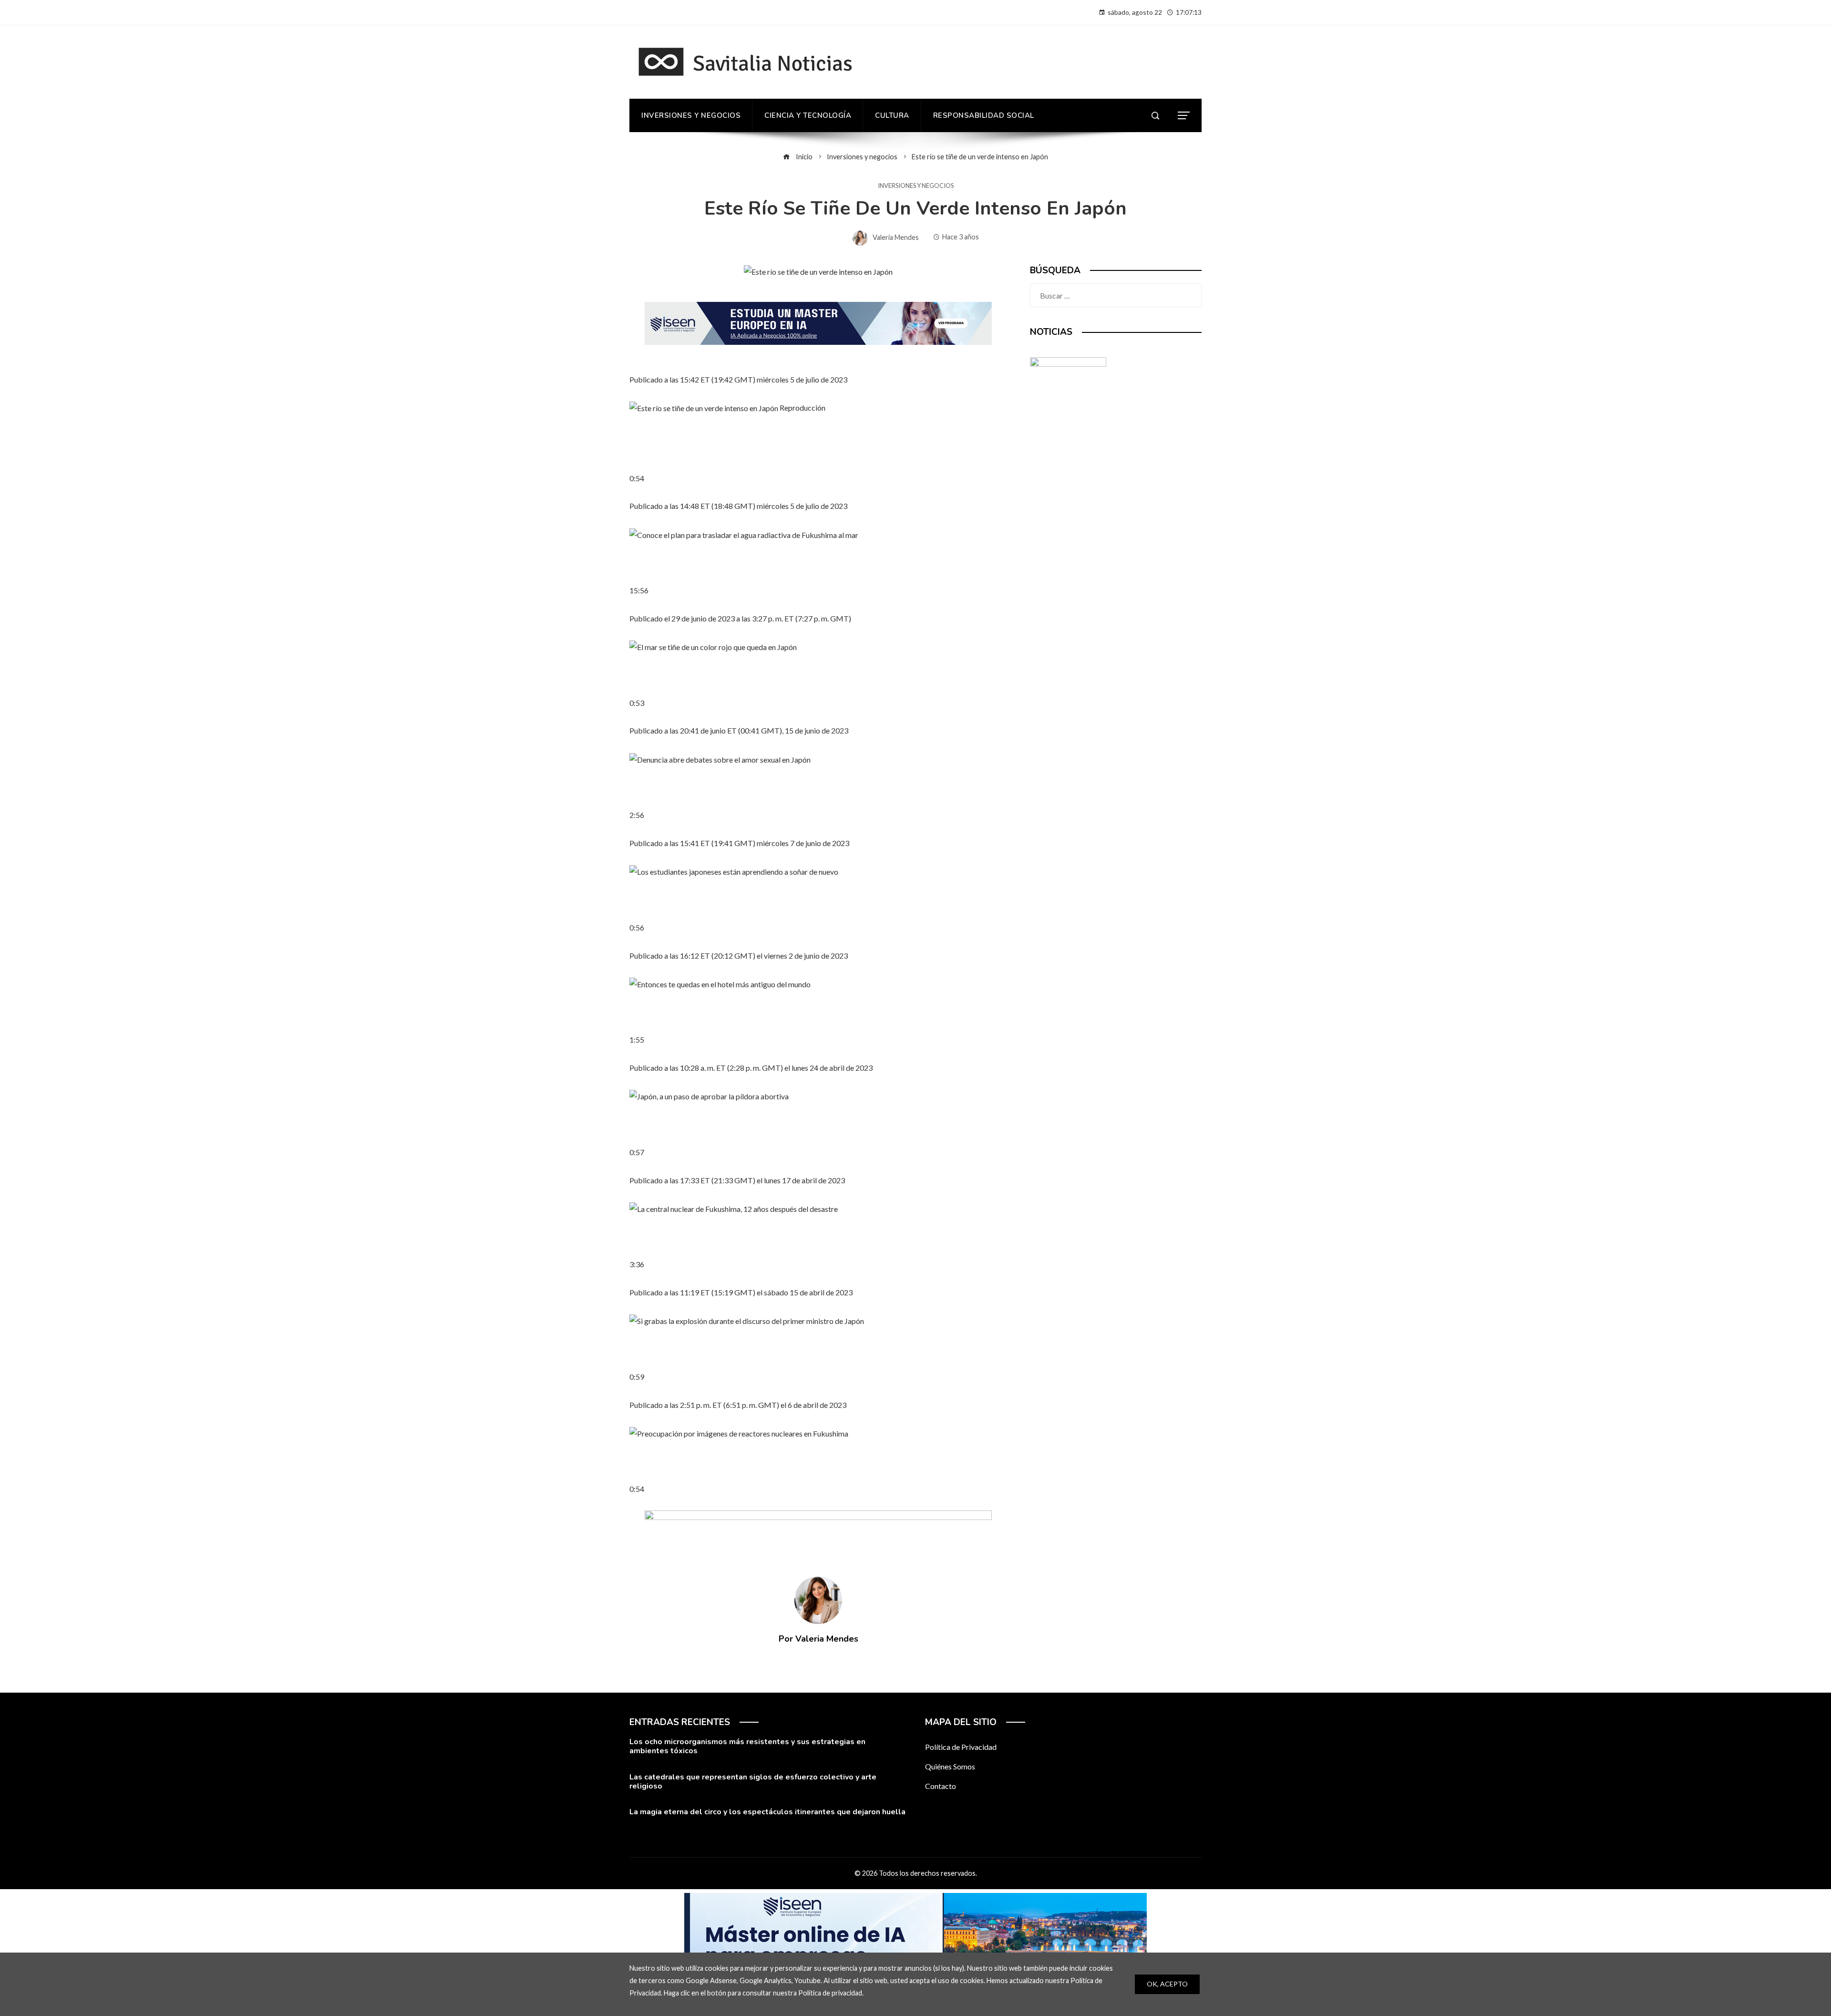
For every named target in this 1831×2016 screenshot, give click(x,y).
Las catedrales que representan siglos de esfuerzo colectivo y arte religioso (753, 1782)
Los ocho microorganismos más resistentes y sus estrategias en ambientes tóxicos (747, 1746)
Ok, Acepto (1167, 1984)
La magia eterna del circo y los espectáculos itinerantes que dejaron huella (767, 1812)
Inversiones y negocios (916, 186)
